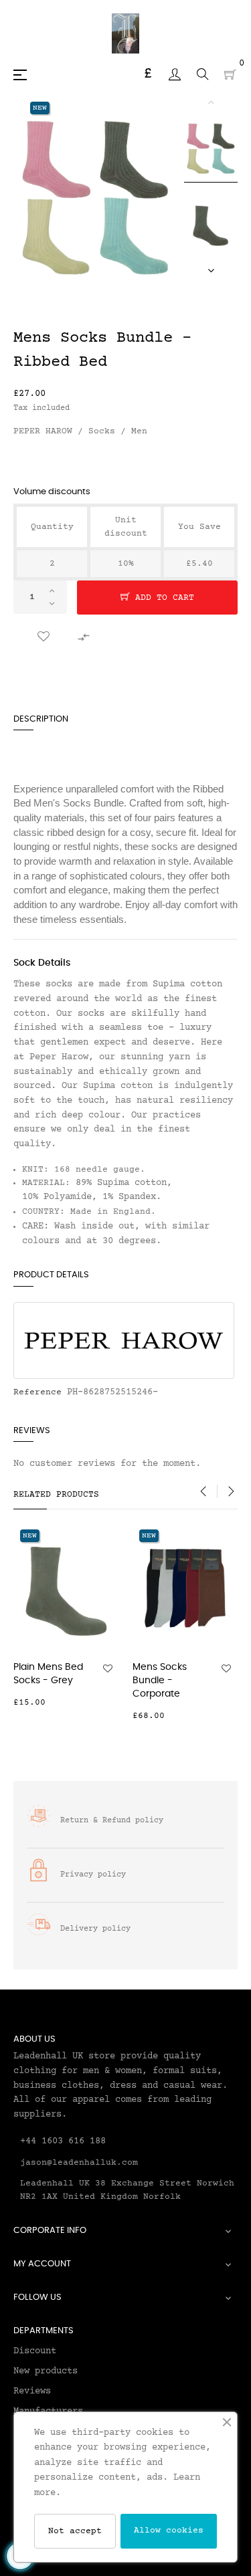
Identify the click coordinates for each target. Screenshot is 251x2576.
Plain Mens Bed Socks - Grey (48, 1674)
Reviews (32, 2391)
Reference (37, 1392)
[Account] (175, 74)
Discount (35, 2351)
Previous (211, 102)
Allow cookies (169, 2531)
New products (46, 2371)
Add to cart (162, 598)
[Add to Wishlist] (44, 637)
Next (211, 270)
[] (111, 1703)
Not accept (75, 2531)
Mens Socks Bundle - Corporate (160, 1681)
